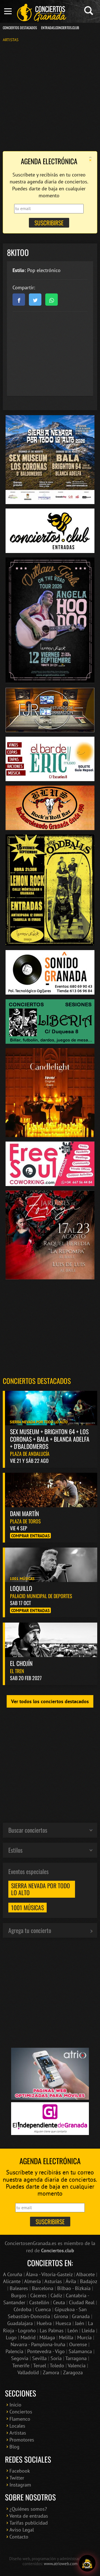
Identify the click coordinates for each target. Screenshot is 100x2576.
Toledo (57, 2366)
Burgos (19, 2295)
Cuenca (43, 2309)
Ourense (78, 2344)
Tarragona (76, 2358)
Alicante (12, 2281)
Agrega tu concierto (30, 1930)
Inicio (15, 2405)
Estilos (15, 1850)
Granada (81, 2316)
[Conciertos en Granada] (42, 13)
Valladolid (28, 2372)
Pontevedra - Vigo (46, 2351)
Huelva (44, 2323)
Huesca (63, 2323)
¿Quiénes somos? (28, 2509)
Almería (32, 2281)
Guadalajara (20, 2323)
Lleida (88, 2330)
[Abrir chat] (87, 2563)
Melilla (66, 2337)
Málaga (47, 2337)
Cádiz (56, 2295)
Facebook (20, 2471)
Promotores (22, 2440)
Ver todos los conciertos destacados (50, 1701)
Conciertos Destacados (20, 28)
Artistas (11, 40)
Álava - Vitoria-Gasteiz (49, 2274)
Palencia (14, 2351)
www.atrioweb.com (61, 2563)
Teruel (40, 2366)
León (73, 2330)
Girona (61, 2316)
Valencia (77, 2366)
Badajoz (88, 2281)
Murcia (84, 2337)
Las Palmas (52, 2330)
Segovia (20, 2358)
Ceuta (59, 2302)
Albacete (85, 2274)
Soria (56, 2358)
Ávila (71, 2281)
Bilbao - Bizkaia (74, 2288)
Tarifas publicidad (29, 2523)
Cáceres (38, 2295)
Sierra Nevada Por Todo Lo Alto (41, 1889)
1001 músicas (27, 1907)
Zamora (51, 2372)
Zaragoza (73, 2372)
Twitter (17, 2478)
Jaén (80, 2323)
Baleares (19, 2288)
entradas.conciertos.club (60, 28)
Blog (14, 2447)
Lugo (11, 2337)
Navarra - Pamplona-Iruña (38, 2344)
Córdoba (22, 2309)
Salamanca (80, 2351)
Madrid (28, 2337)
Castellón (39, 2302)
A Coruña (13, 2274)
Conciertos (21, 2412)
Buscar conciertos (28, 1830)
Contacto (19, 2537)
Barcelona (43, 2288)
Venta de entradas (29, 2516)
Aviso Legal (22, 2530)
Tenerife (21, 2366)
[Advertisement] (50, 96)
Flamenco (20, 2419)
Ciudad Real (82, 2302)
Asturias (53, 2281)
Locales (17, 2426)
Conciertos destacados (37, 1381)
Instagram (20, 2485)
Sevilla (39, 2358)
